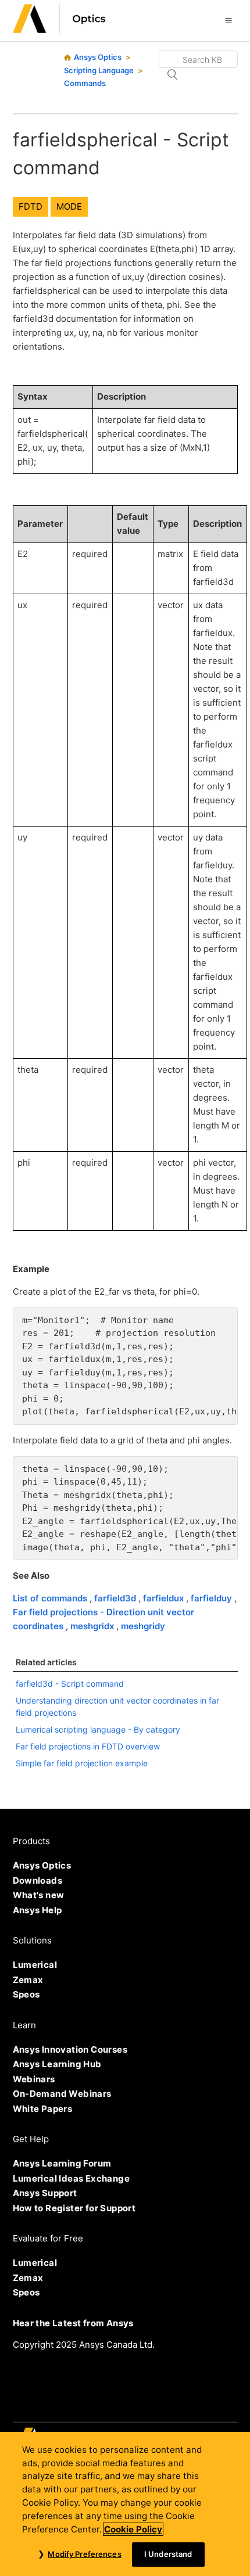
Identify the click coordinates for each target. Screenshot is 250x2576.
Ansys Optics (98, 57)
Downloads (38, 1880)
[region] (125, 2504)
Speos (26, 1994)
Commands (85, 83)
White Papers (43, 2109)
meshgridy (143, 1626)
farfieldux (165, 1598)
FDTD (31, 206)
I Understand (168, 2554)
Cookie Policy (133, 2529)
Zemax (28, 1980)
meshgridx (93, 1626)
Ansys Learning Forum (62, 2163)
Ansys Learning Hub (57, 2064)
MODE (69, 206)
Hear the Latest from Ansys (73, 2323)
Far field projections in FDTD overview (88, 1746)
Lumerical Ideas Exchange (72, 2178)
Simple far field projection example (82, 1763)
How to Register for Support (74, 2208)
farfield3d (116, 1598)
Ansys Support (45, 2193)
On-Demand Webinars (62, 2094)
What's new (39, 1895)
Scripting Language (99, 70)
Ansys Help (37, 1910)
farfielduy (212, 1598)
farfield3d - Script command (70, 1684)
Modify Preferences (84, 2554)
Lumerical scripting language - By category (98, 1729)
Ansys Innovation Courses (70, 2049)
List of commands (51, 1598)
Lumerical (35, 1965)
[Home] (59, 30)
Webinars (34, 2079)
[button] (228, 20)
